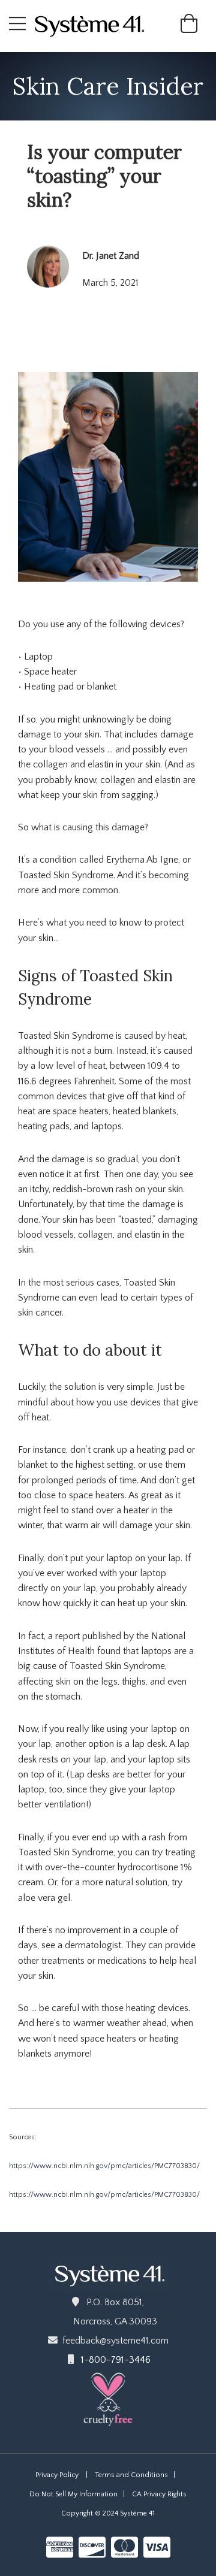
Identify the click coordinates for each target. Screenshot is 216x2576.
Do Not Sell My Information (73, 2494)
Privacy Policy (57, 2475)
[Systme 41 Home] (94, 25)
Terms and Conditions (131, 2475)
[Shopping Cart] (189, 28)
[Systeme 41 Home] (108, 2273)
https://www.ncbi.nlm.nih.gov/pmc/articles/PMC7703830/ (104, 2166)
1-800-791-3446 (116, 2360)
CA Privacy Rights (159, 2494)
